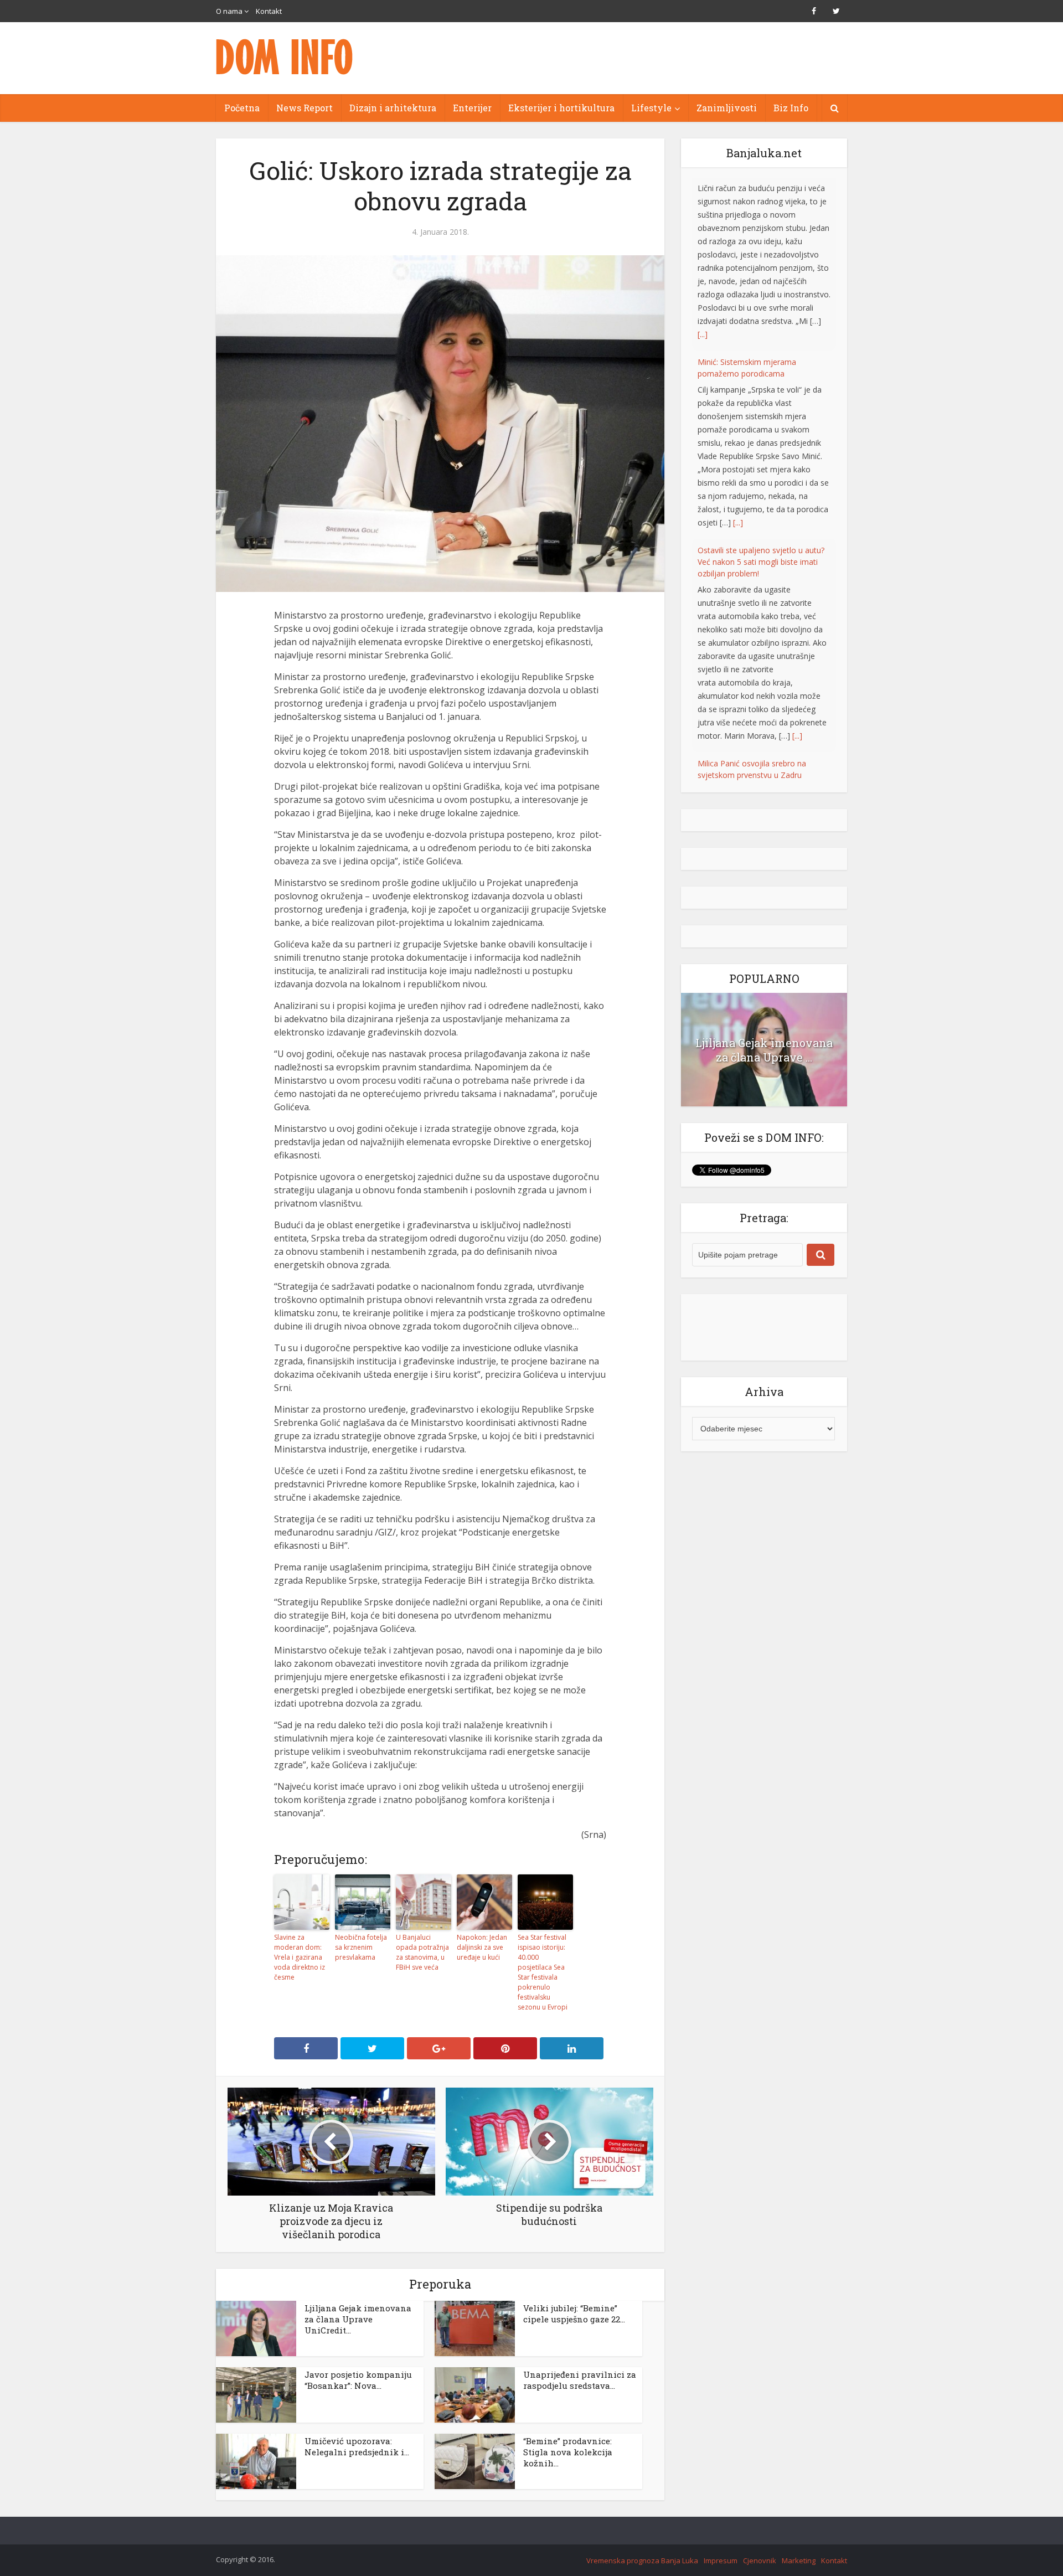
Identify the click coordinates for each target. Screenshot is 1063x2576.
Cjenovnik (760, 2560)
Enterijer (472, 108)
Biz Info (791, 108)
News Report (305, 108)
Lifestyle (651, 108)
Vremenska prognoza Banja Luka (642, 2560)
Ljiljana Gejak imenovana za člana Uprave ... (764, 1037)
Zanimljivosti (727, 108)
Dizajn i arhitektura (393, 108)
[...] (738, 350)
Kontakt (269, 11)
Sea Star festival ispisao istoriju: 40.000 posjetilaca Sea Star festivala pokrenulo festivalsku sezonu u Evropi (543, 1972)
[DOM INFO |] (285, 57)
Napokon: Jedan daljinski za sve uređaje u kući (482, 1947)
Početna (242, 108)
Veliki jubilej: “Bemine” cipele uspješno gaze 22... (574, 2314)
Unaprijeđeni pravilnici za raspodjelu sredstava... (580, 2380)
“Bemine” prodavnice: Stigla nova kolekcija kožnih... (568, 2452)
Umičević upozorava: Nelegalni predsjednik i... (357, 2446)
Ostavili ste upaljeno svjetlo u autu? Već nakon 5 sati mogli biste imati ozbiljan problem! (761, 390)
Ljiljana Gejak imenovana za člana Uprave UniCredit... (358, 2319)
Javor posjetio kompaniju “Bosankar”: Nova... (358, 2380)
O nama (229, 11)
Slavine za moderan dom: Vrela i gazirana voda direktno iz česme (300, 1957)
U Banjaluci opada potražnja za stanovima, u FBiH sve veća (422, 1952)
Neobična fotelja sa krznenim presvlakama (361, 1947)
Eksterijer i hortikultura (561, 108)
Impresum (721, 2560)
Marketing (799, 2560)
